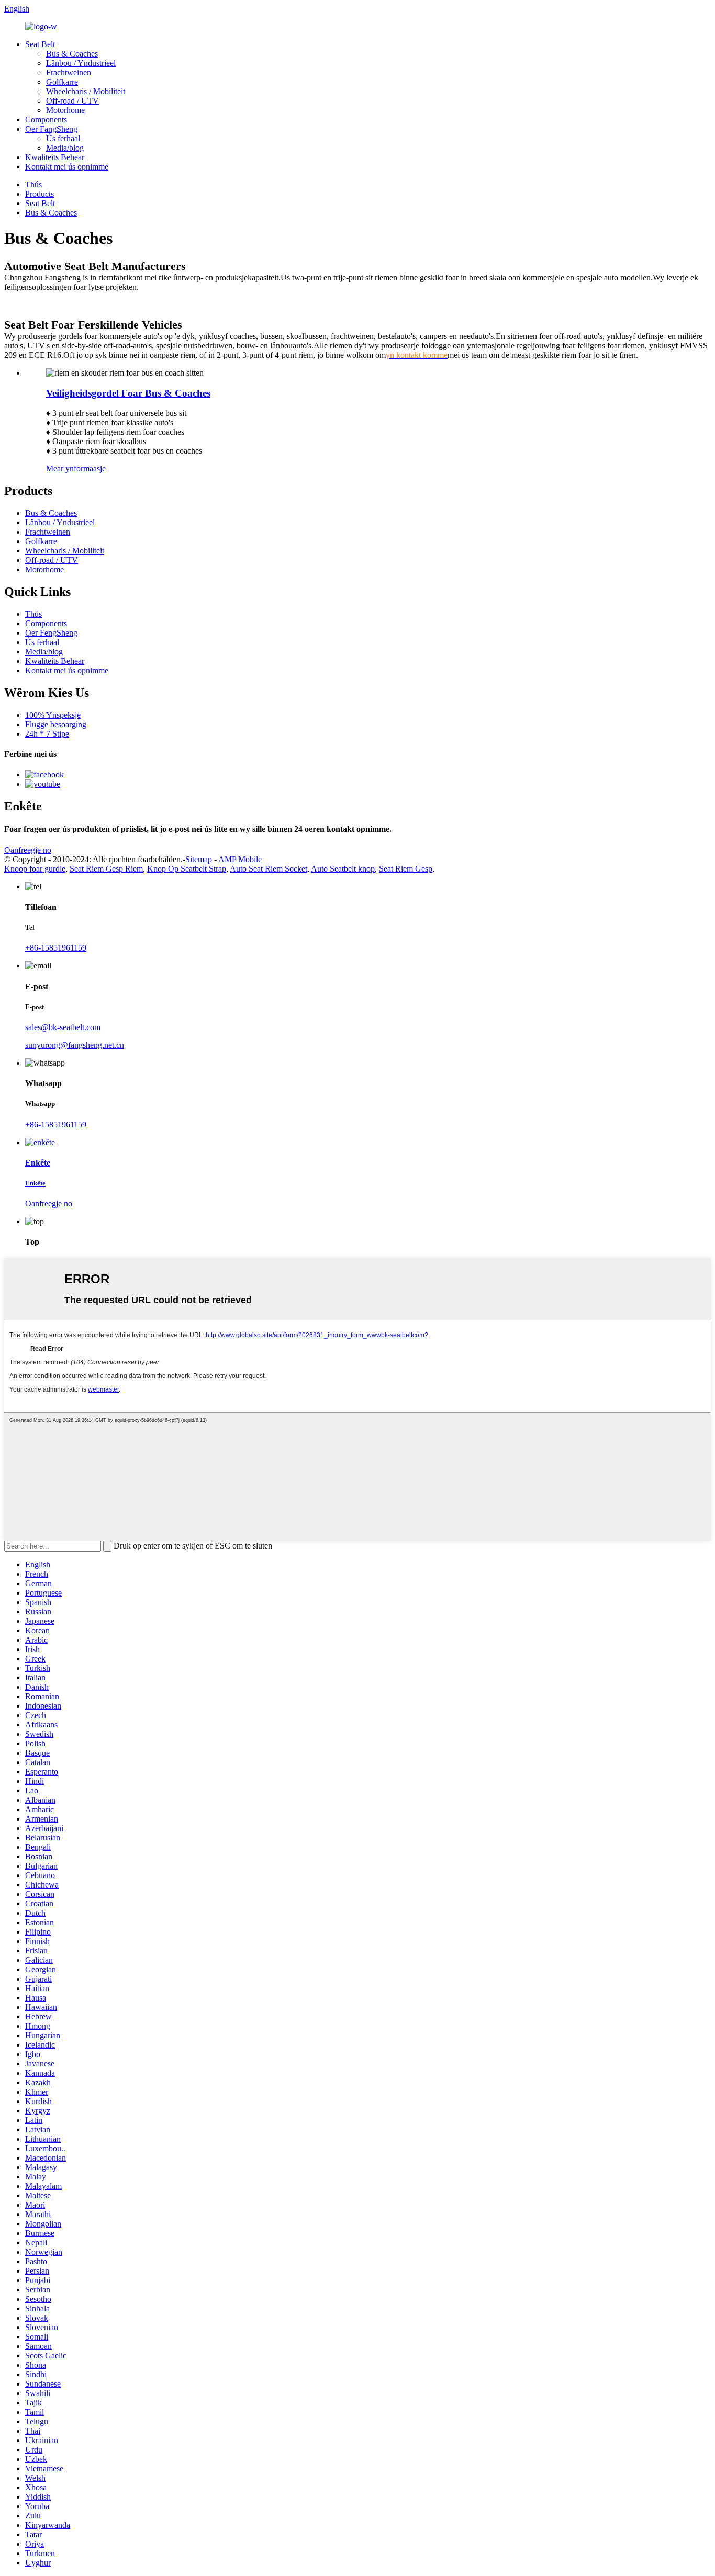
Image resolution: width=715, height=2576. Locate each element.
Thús (33, 184)
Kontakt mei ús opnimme (67, 167)
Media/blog (65, 148)
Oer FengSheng (51, 633)
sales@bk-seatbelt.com (63, 1027)
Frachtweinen (69, 72)
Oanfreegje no (28, 850)
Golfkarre (62, 82)
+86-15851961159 (56, 948)
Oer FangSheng (51, 129)
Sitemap (199, 859)
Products (40, 194)
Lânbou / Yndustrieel (81, 63)
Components (46, 120)
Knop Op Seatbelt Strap (187, 869)
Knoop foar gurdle (35, 869)
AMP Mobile (240, 859)
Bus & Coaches (72, 54)
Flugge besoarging (56, 724)
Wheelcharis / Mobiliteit (86, 91)
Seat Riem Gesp (406, 869)
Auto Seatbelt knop (343, 869)
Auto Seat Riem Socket (269, 869)
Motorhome (65, 110)
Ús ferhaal (63, 138)
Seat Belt (40, 44)
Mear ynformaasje (76, 468)
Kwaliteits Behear (55, 157)
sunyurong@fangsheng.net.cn (75, 1045)
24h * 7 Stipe (47, 734)
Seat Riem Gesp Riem (106, 869)
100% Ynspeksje (53, 715)
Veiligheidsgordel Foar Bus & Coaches (128, 393)
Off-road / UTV (72, 101)
